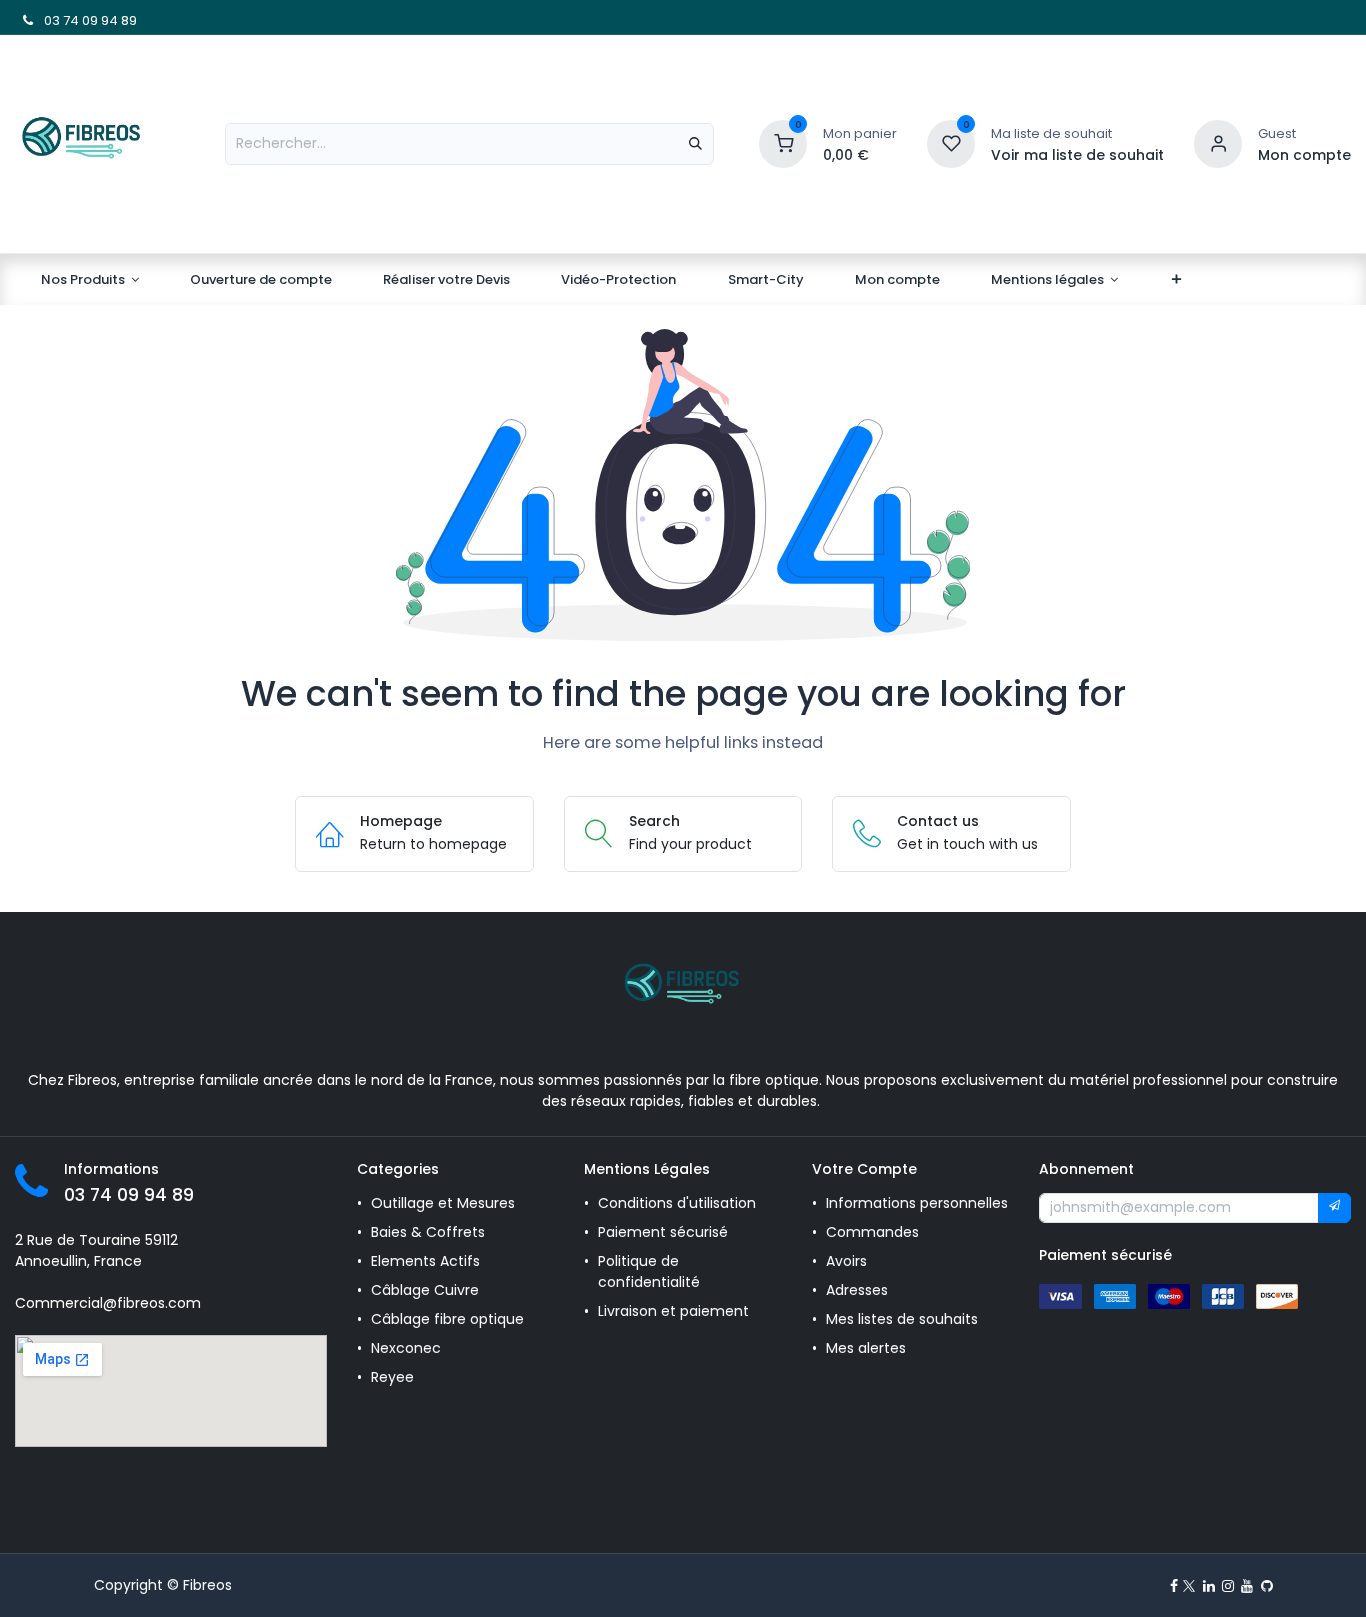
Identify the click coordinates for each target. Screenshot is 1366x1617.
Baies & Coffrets (428, 1232)
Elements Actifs (425, 1261)
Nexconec (406, 1348)
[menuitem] (90, 280)
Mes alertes (868, 1348)
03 (50, 20)
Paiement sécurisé (663, 1232)
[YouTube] (1247, 1586)
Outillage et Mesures (443, 1203)
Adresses (857, 1290)
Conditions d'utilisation (677, 1203)
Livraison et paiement (673, 1311)
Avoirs (846, 1261)
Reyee (394, 1377)
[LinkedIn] (1209, 1586)
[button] (1334, 1208)
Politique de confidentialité (649, 1271)
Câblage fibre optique (447, 1319)
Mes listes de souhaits (902, 1319)
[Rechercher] (695, 144)
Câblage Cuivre (425, 1290)
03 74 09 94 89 (129, 1195)
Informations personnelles (917, 1203)
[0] (783, 142)
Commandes (872, 1232)
